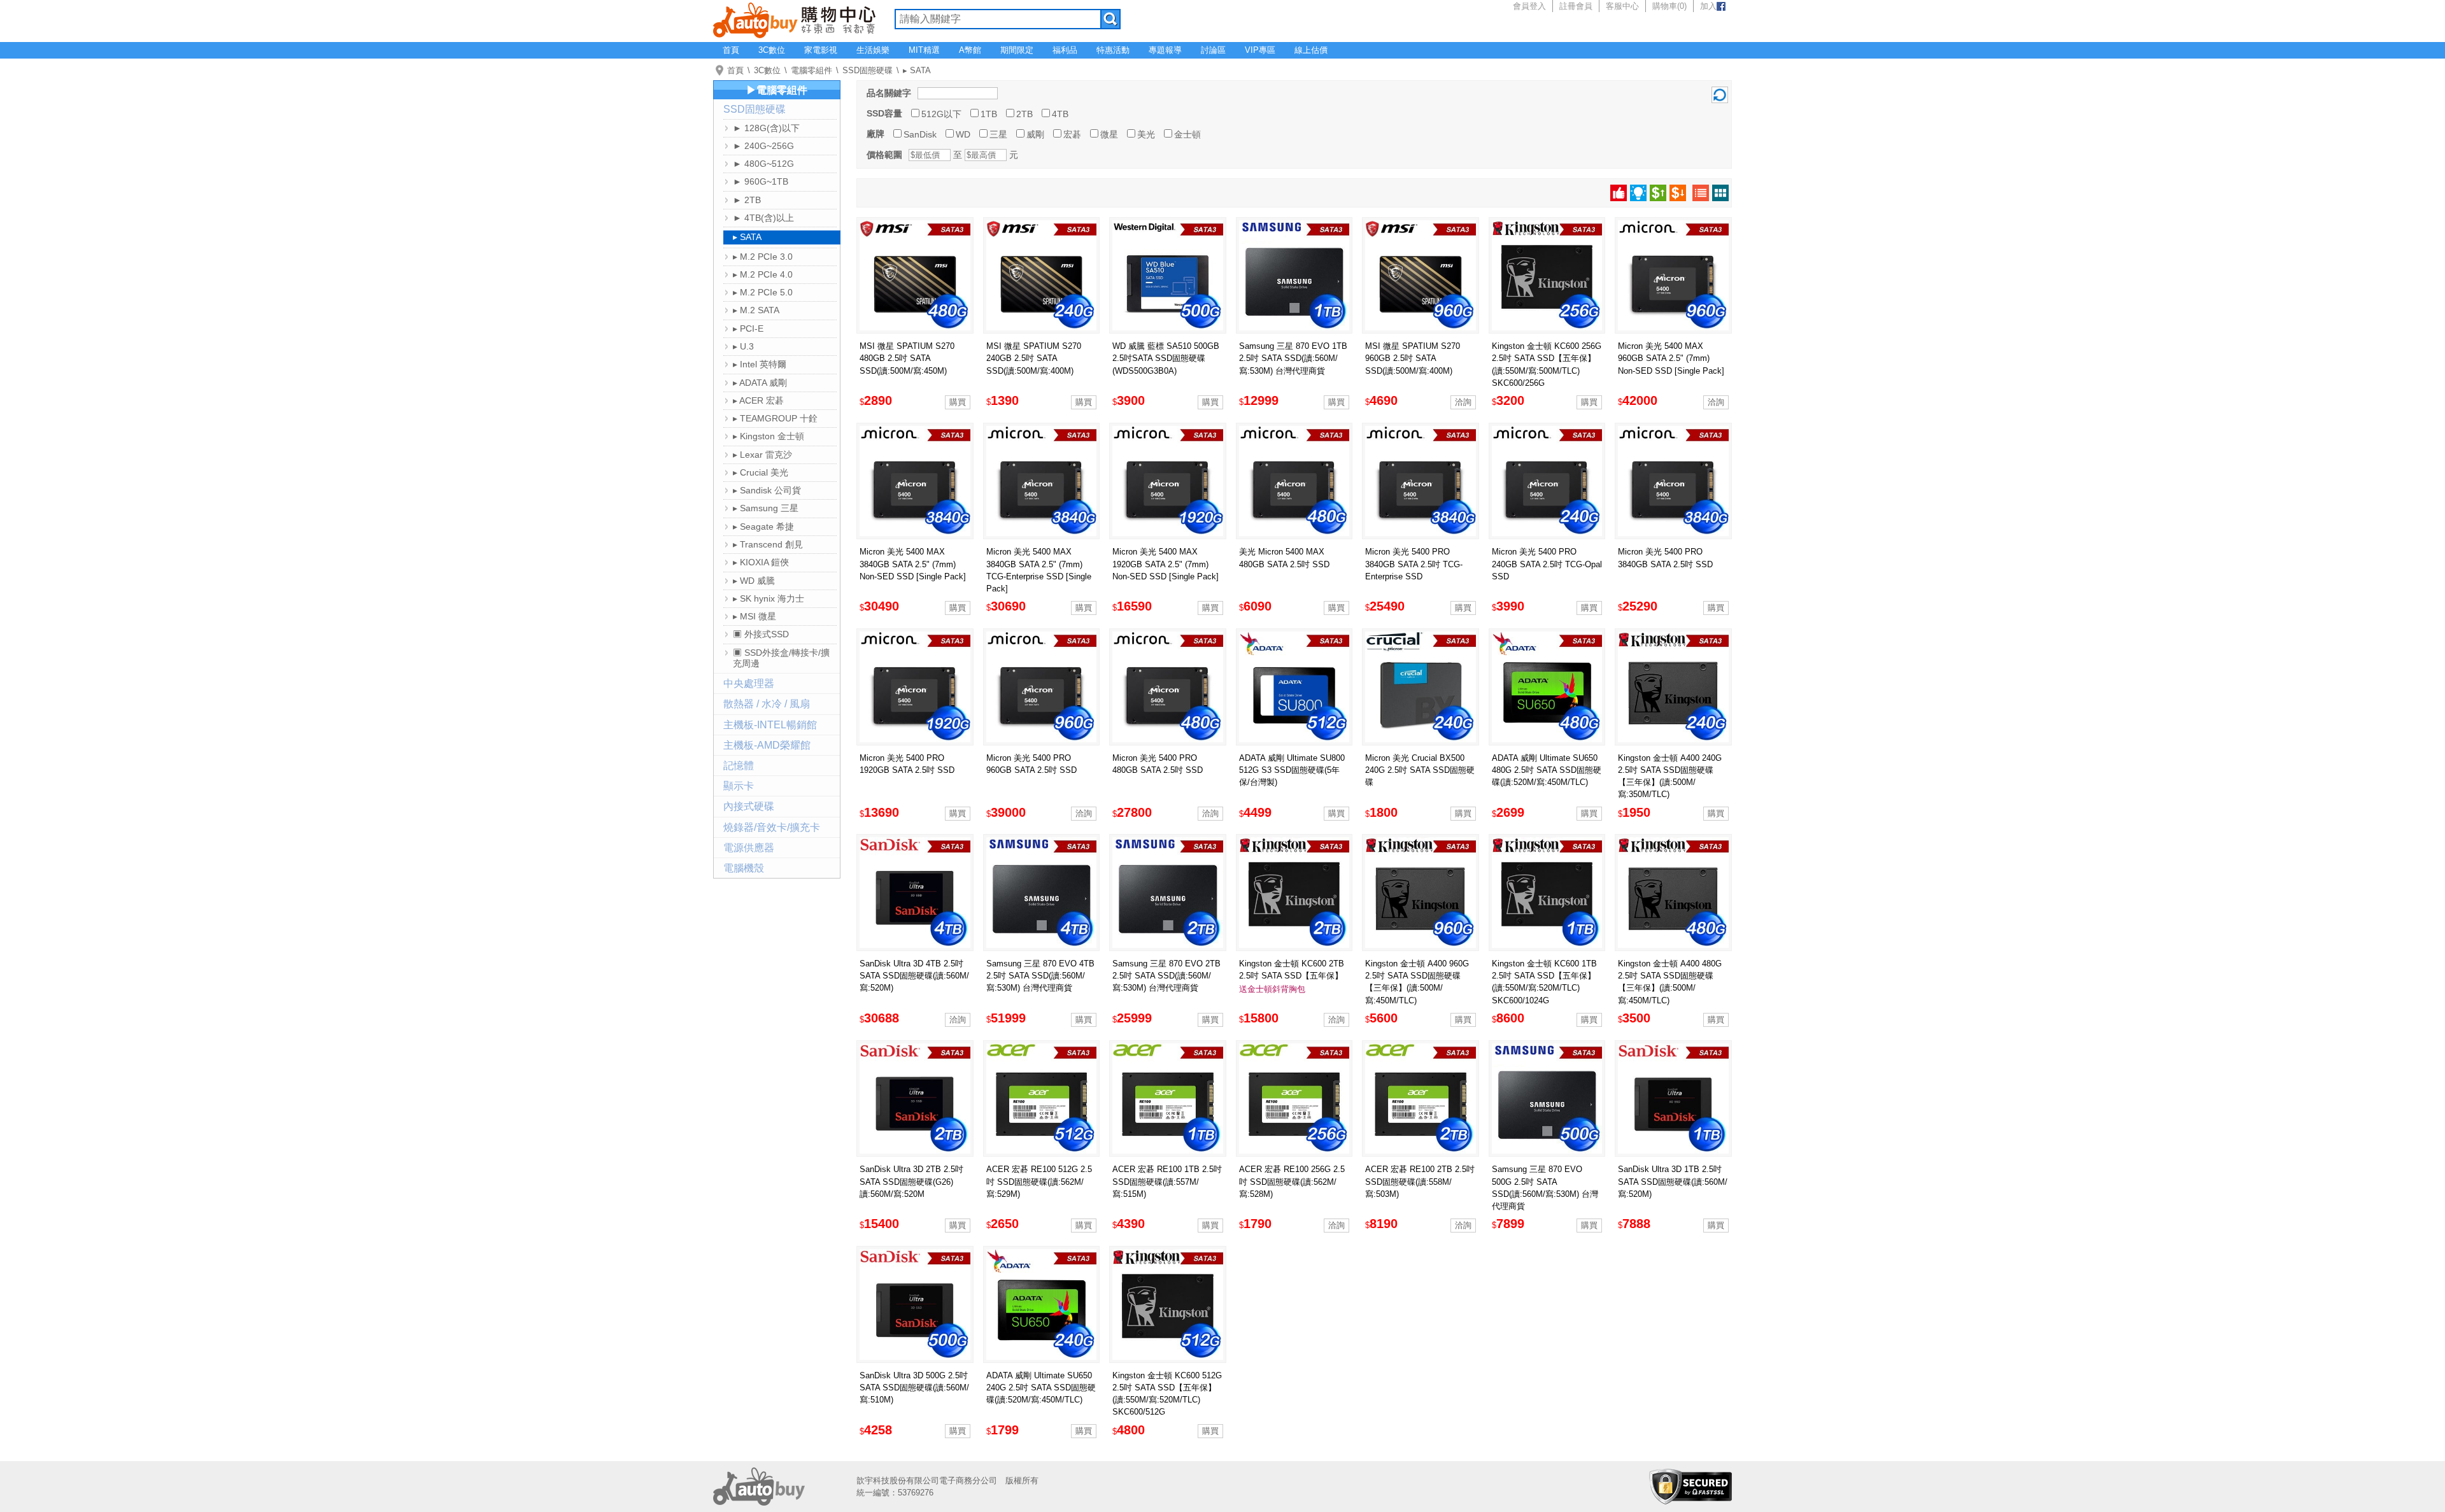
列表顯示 (1701, 193)
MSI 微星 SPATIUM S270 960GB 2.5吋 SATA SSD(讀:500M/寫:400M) (1413, 358)
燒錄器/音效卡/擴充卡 (772, 827)
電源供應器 (749, 848)
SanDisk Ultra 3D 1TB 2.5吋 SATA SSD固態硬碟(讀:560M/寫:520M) (1673, 1181)
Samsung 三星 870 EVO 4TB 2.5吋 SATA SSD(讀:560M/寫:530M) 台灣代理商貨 (1040, 976)
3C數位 (772, 50)
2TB (1024, 114)
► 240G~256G (763, 146)
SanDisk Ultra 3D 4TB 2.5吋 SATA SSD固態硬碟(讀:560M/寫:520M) (914, 976)
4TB (1060, 114)
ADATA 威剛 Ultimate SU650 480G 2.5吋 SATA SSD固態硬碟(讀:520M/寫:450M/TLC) (1547, 770)
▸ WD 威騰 (754, 581)
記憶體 (739, 766)
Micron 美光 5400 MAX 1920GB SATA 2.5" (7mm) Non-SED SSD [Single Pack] (1166, 564)
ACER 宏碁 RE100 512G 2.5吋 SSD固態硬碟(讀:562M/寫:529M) (1039, 1181)
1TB (989, 114)
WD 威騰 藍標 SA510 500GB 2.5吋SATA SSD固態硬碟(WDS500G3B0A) (1166, 358)
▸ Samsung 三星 (766, 508)
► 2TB (747, 200)
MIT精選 (924, 50)
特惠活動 (1113, 50)
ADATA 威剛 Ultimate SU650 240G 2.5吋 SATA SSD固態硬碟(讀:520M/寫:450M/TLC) (1041, 1388)
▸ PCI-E (748, 329)
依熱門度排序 (1619, 193)
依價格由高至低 (1678, 193)
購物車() (1669, 6)
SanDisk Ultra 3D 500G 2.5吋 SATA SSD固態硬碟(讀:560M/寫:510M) (914, 1388)
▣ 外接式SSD (761, 634)
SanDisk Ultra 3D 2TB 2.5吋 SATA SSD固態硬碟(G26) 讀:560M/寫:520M (911, 1181)
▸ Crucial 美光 (761, 472)
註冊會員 (1576, 6)
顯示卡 (739, 786)
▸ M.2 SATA (756, 310)
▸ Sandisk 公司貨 (767, 490)
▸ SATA (917, 70)
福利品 (1065, 50)
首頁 (731, 50)
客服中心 (1622, 6)
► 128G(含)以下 (766, 128)
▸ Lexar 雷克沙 (762, 455)
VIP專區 (1260, 50)
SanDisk (920, 134)
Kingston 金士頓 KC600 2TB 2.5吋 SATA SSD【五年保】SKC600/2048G (1292, 976)
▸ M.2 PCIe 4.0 (763, 274)
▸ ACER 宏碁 (758, 400)
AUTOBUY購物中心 (794, 19)
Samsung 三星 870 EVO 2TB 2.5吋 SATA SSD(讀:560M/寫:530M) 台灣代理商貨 (1166, 976)
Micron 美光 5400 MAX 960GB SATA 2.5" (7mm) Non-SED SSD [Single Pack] (1671, 358)
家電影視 (821, 50)
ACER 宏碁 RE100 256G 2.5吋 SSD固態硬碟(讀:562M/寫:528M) (1292, 1181)
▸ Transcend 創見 (768, 544)
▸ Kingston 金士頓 (769, 436)
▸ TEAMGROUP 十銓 (775, 418)
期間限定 (1017, 50)
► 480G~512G (763, 164)
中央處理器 (749, 683)
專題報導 (1165, 50)
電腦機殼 (744, 868)
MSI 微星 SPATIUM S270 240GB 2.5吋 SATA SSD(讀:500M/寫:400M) (1034, 358)
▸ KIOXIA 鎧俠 (761, 562)
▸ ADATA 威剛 (760, 383)
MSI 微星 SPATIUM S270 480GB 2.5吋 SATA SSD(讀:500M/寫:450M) (907, 358)
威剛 (1035, 134)
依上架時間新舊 (1638, 193)
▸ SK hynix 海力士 (769, 598)
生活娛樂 (873, 50)
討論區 (1213, 50)
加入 (1708, 6)
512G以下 (941, 114)
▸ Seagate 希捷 (763, 526)
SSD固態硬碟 (868, 70)
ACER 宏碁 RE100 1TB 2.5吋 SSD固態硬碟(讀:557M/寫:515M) (1167, 1181)
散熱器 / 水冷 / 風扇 (767, 704)
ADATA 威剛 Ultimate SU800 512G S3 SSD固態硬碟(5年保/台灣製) (1292, 770)
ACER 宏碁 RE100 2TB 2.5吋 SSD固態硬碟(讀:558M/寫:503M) (1420, 1181)
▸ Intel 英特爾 (760, 364)
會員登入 (1529, 6)
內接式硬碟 (749, 806)
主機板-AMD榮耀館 (767, 745)
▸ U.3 (743, 346)
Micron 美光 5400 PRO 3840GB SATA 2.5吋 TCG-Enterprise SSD (1414, 564)
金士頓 (1187, 134)
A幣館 (970, 50)
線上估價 (1311, 50)
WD (963, 134)
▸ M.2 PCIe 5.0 (763, 292)
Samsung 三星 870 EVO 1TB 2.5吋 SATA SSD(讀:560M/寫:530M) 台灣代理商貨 (1293, 358)
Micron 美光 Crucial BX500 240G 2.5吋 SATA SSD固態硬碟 (1420, 770)
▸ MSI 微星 (755, 616)
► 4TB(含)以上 (763, 218)
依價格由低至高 (1658, 193)
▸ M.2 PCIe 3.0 (763, 257)
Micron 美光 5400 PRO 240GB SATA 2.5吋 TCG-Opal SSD (1547, 564)
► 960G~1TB (761, 181)
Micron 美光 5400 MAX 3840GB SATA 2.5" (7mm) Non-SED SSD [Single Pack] (913, 564)
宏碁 (1072, 134)
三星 (998, 134)
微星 (1109, 134)
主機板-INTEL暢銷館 (770, 725)
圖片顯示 (1720, 193)
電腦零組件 (811, 70)
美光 (1146, 134)
